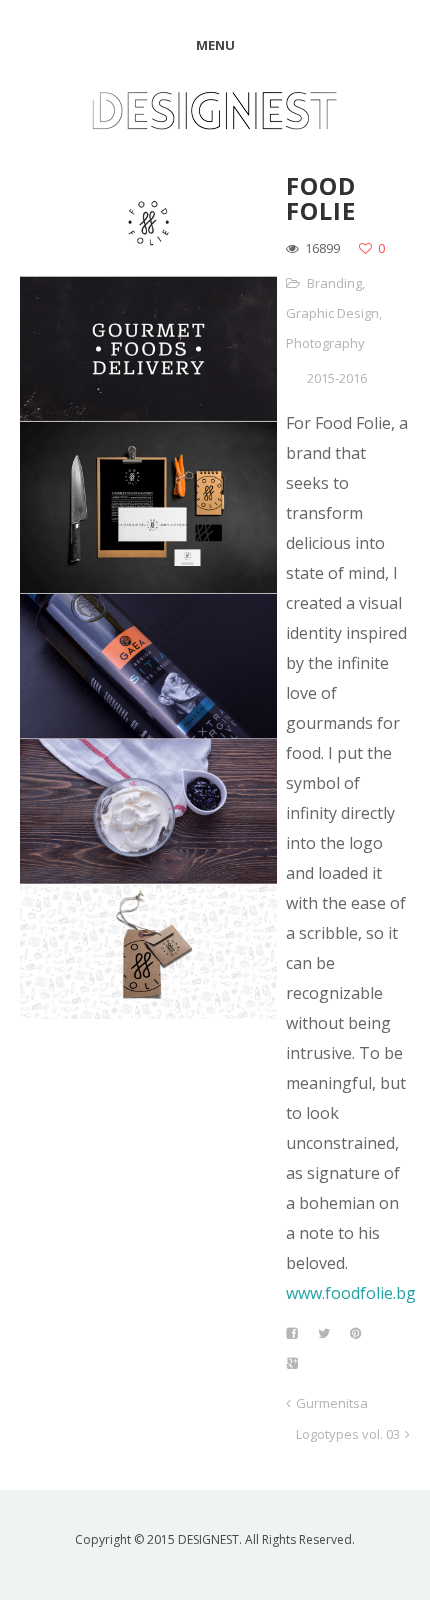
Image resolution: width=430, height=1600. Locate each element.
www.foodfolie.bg (351, 1293)
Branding (334, 283)
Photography (325, 343)
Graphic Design (332, 313)
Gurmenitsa (332, 1403)
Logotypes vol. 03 (348, 1434)
